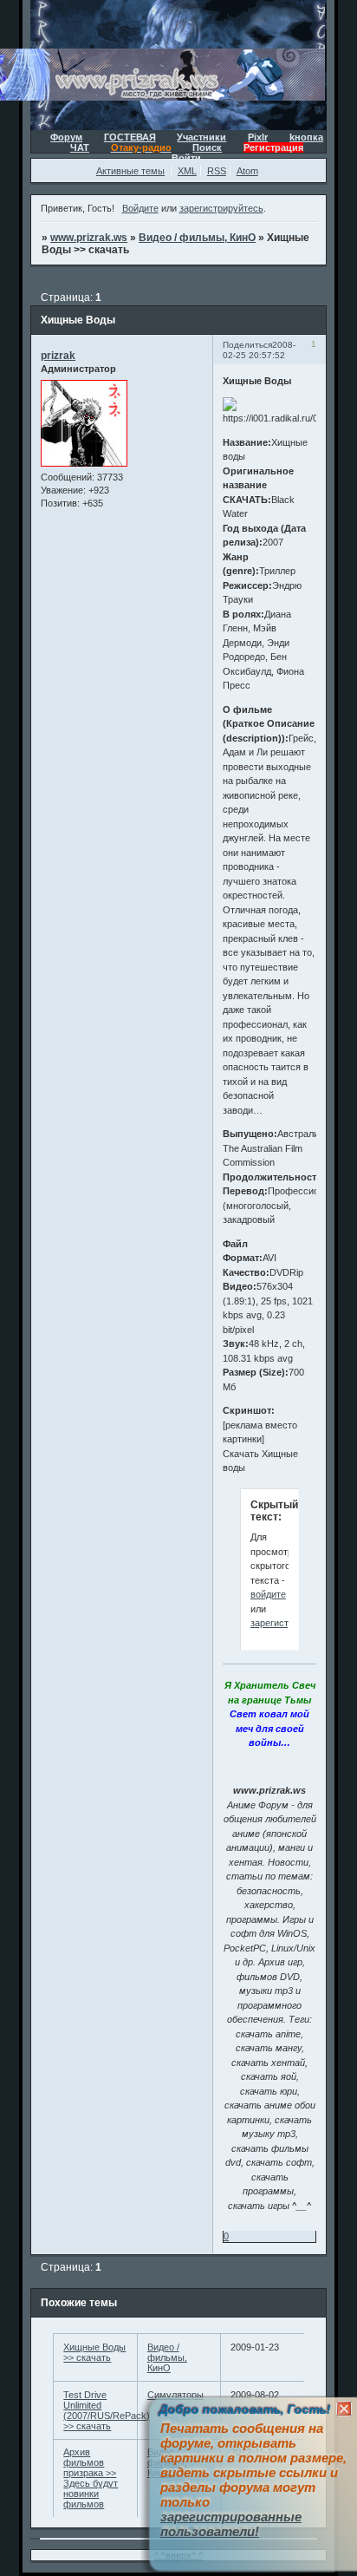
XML (187, 171)
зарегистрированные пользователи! (231, 2524)
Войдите (140, 208)
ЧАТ (80, 147)
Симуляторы (175, 2395)
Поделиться (247, 345)
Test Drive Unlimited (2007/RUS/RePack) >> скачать (107, 2410)
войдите (268, 1594)
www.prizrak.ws (89, 238)
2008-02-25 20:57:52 (259, 350)
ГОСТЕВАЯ (130, 137)
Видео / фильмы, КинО (197, 238)
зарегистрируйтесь (221, 208)
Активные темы (130, 171)
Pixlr (258, 137)
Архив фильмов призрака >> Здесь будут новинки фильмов (91, 2478)
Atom (247, 171)
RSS (217, 171)
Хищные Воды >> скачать (94, 2352)
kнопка (306, 137)
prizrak (58, 356)
